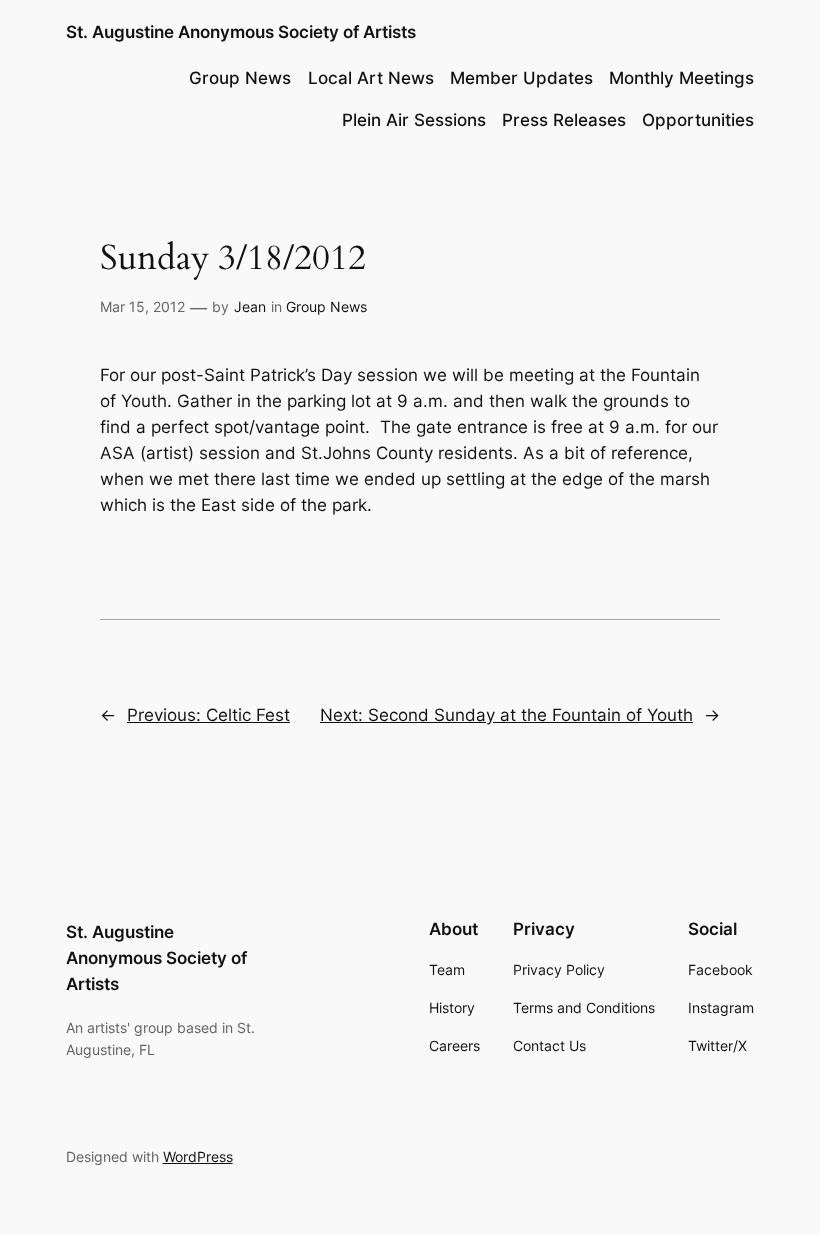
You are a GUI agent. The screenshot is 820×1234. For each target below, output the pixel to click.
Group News (326, 306)
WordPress (198, 1156)
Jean (250, 306)
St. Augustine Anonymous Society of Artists (241, 32)
